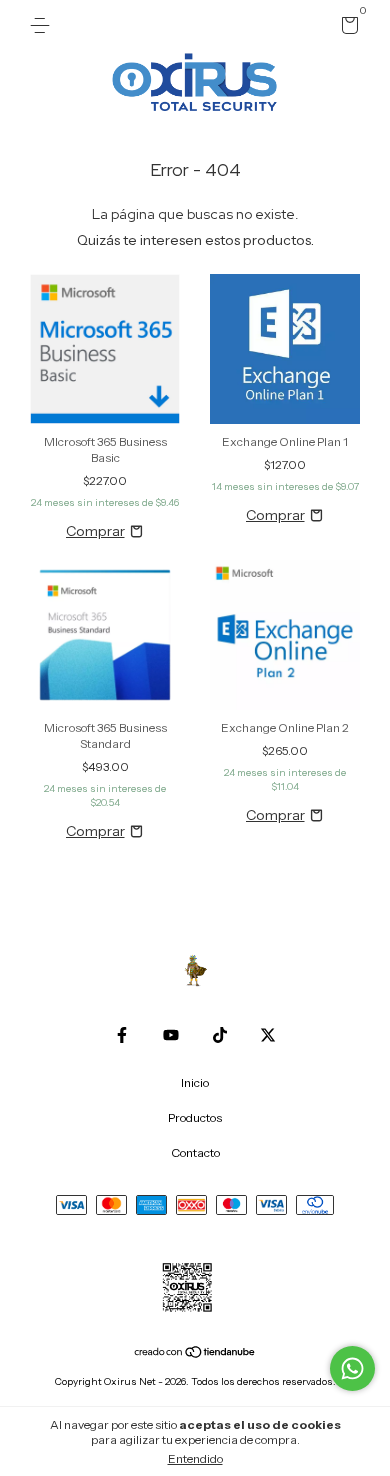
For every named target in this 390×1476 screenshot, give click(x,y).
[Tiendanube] (195, 1354)
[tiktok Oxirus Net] (220, 1035)
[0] (346, 28)
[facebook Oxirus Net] (122, 1035)
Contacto (195, 1152)
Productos (195, 1117)
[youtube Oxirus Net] (171, 1035)
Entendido (195, 1458)
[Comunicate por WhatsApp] (352, 1368)
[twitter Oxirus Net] (268, 1035)
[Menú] (43, 25)
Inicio (195, 1082)
